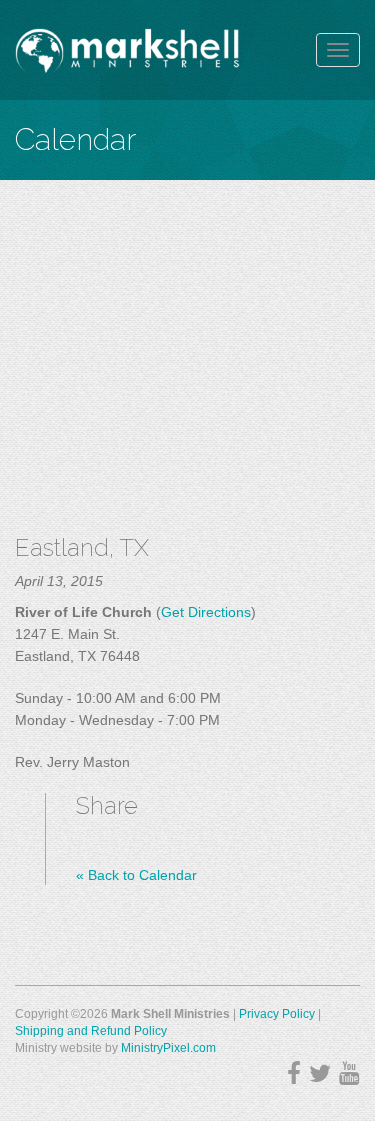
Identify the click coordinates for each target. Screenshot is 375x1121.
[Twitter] (320, 1073)
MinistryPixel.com (168, 1048)
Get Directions (206, 612)
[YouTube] (349, 1073)
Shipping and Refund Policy (91, 1031)
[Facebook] (294, 1073)
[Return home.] (127, 50)
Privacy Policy (277, 1014)
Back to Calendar (136, 875)
